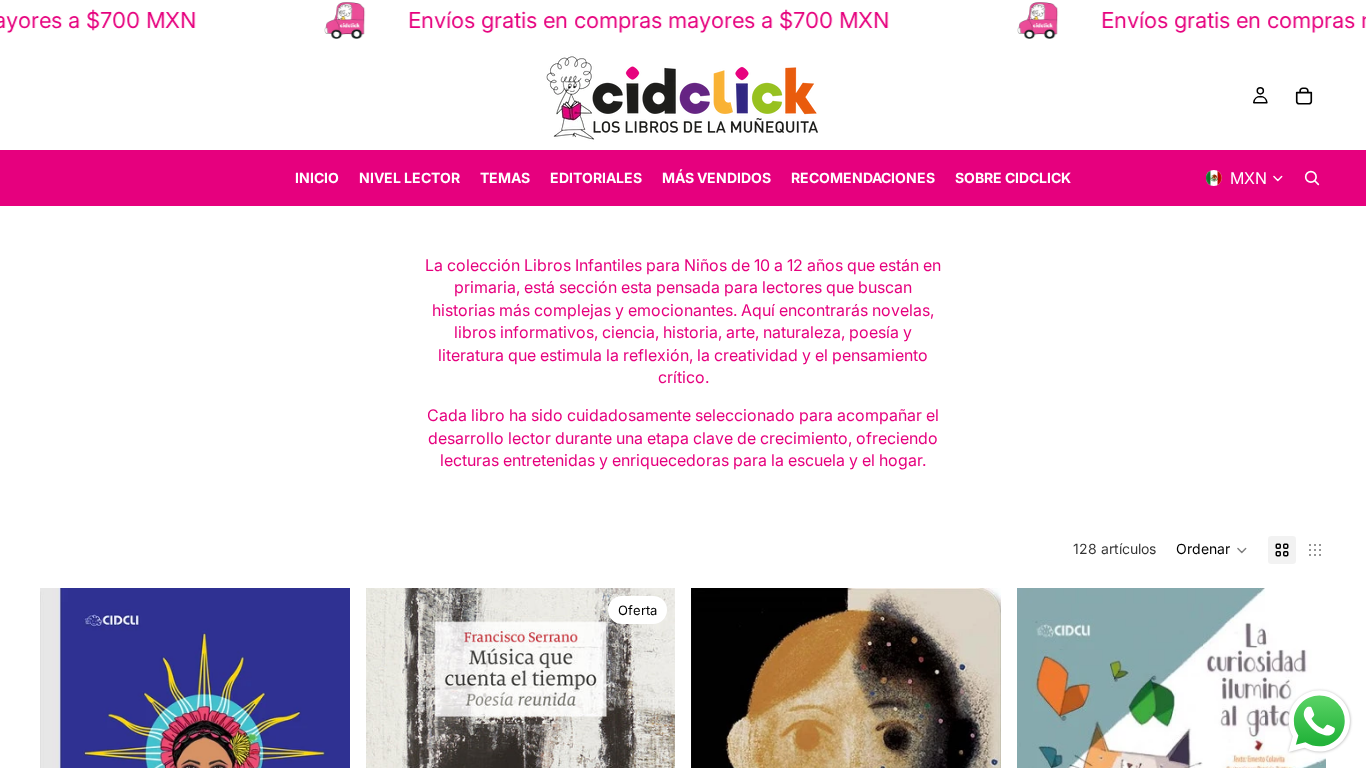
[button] (1212, 550)
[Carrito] (1304, 96)
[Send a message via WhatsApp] (1319, 721)
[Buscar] (1312, 178)
